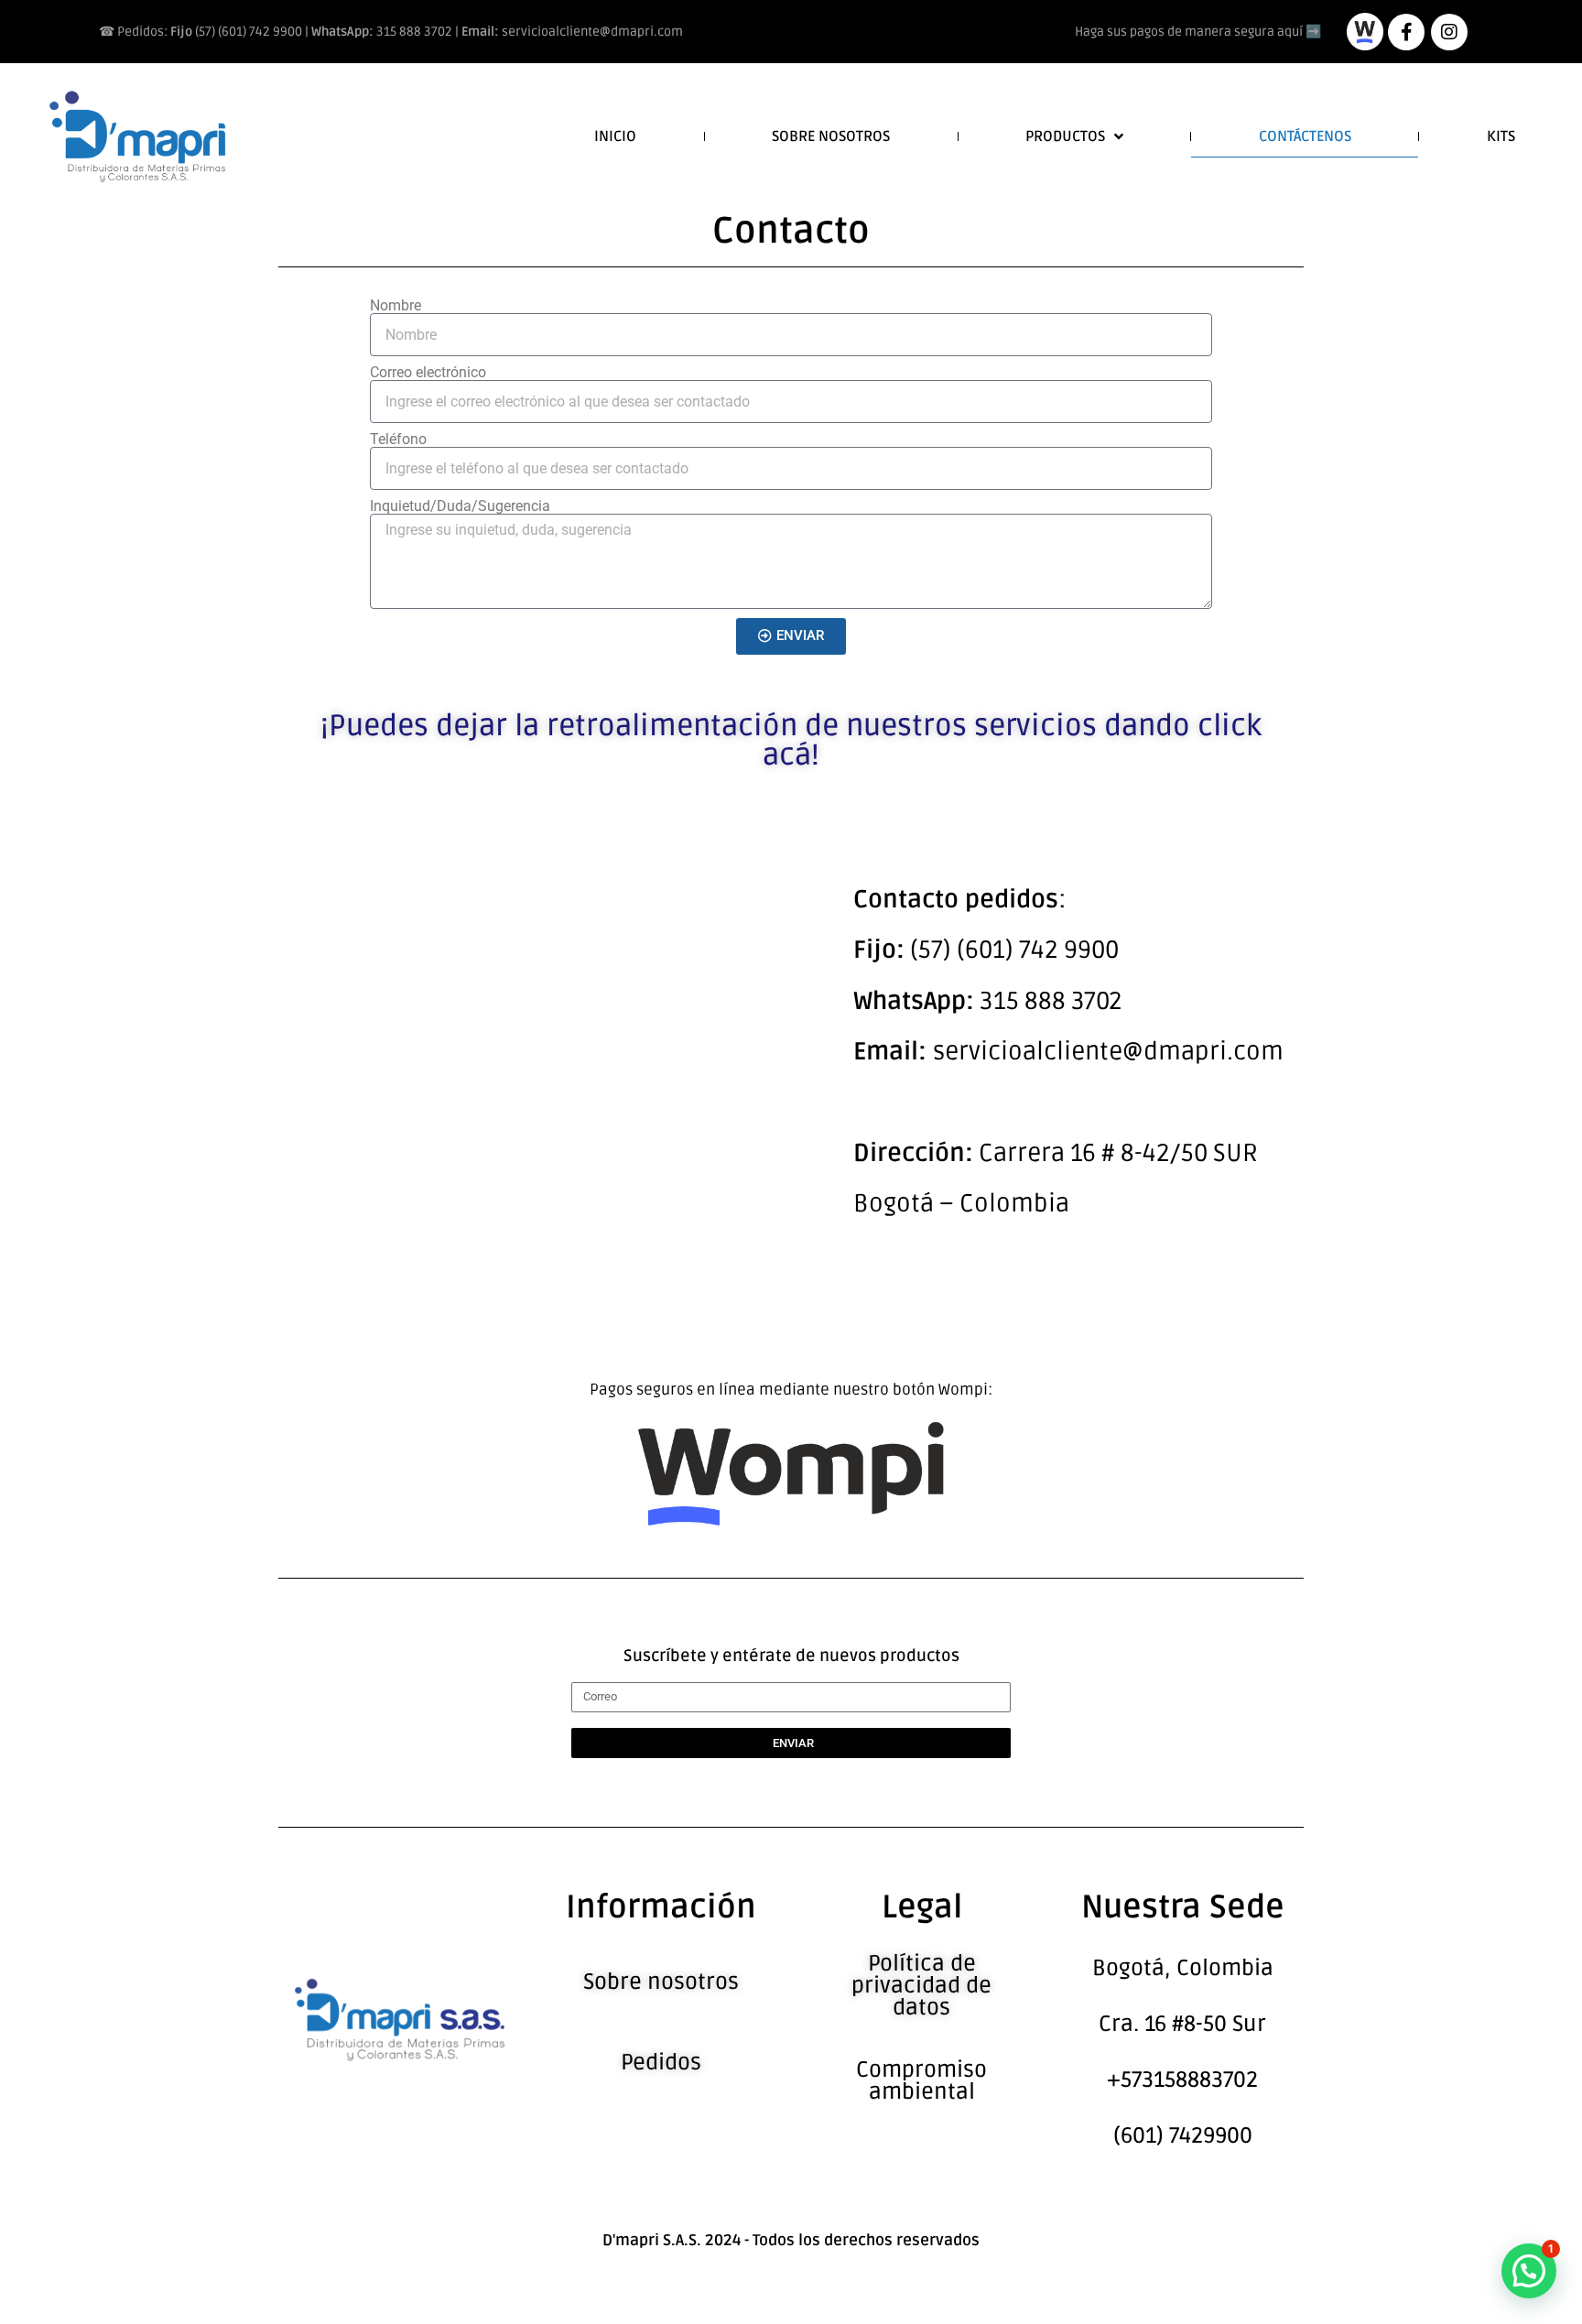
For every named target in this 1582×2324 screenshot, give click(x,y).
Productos (1065, 136)
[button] (1529, 2271)
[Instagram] (1449, 32)
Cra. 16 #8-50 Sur (1182, 2024)
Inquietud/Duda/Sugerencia (460, 506)
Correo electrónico (428, 373)
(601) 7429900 (1183, 2136)
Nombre (395, 306)
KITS (1501, 136)
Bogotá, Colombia (1183, 1968)
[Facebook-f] (1406, 32)
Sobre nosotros (831, 136)
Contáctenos (1305, 136)
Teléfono (398, 440)
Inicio (615, 136)
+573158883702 (1182, 2080)
